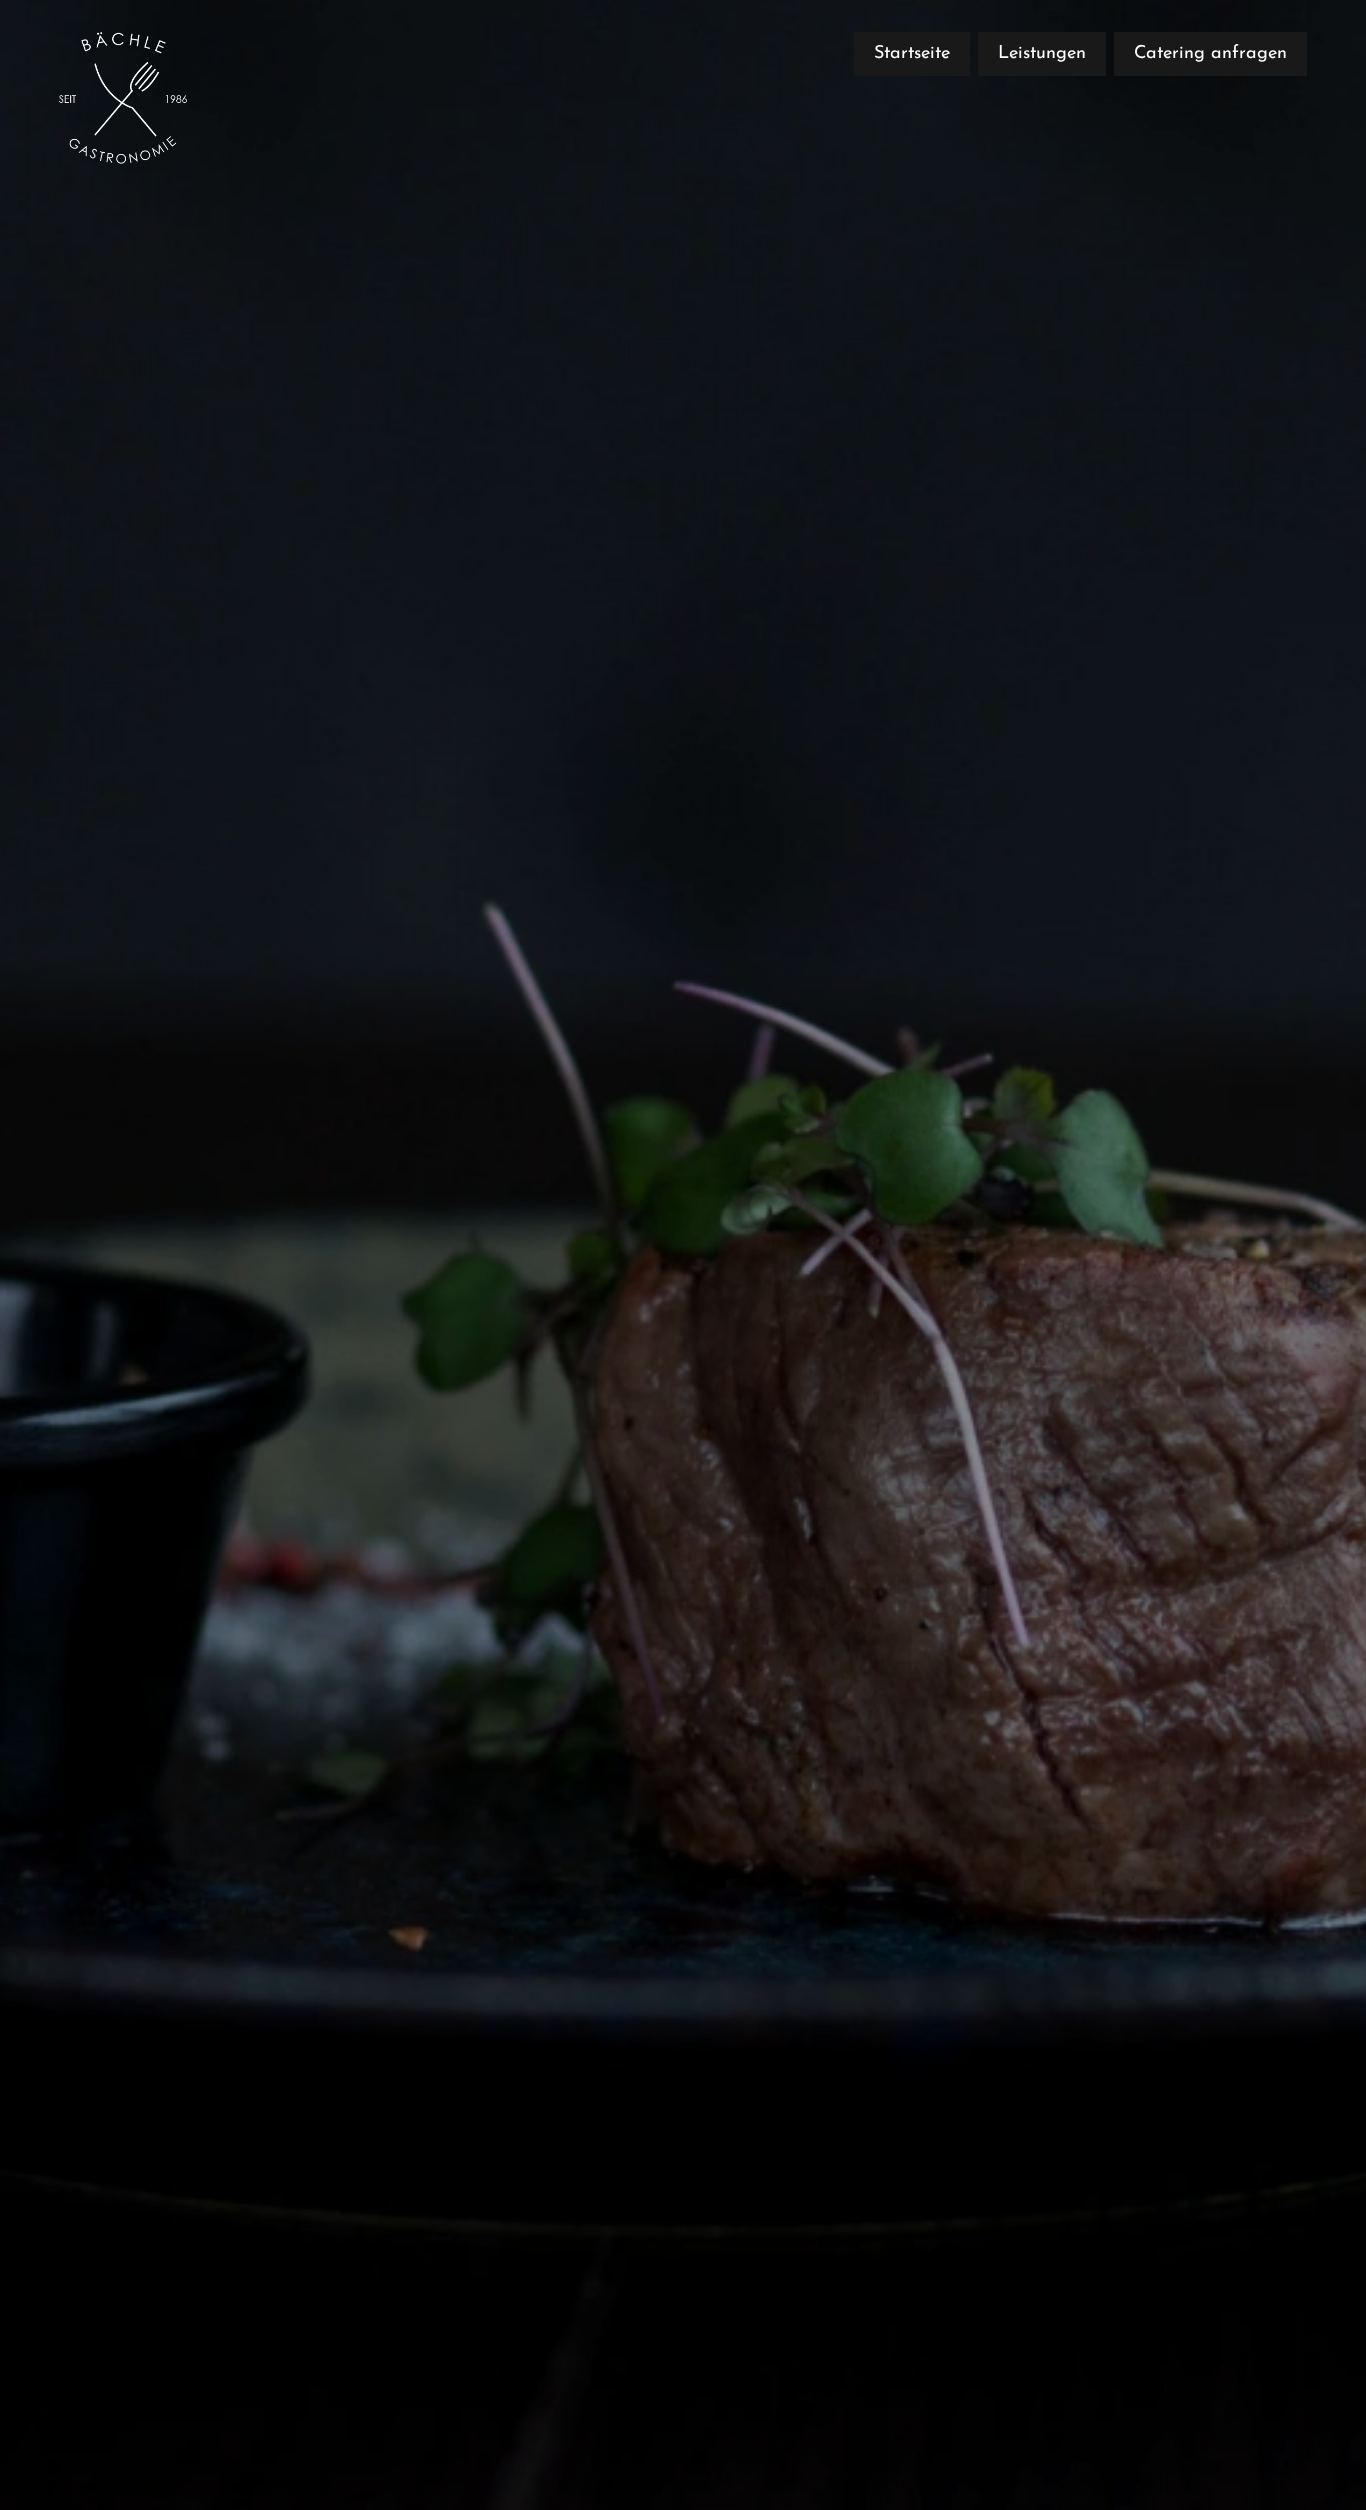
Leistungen (1042, 54)
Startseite (912, 54)
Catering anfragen (1210, 54)
